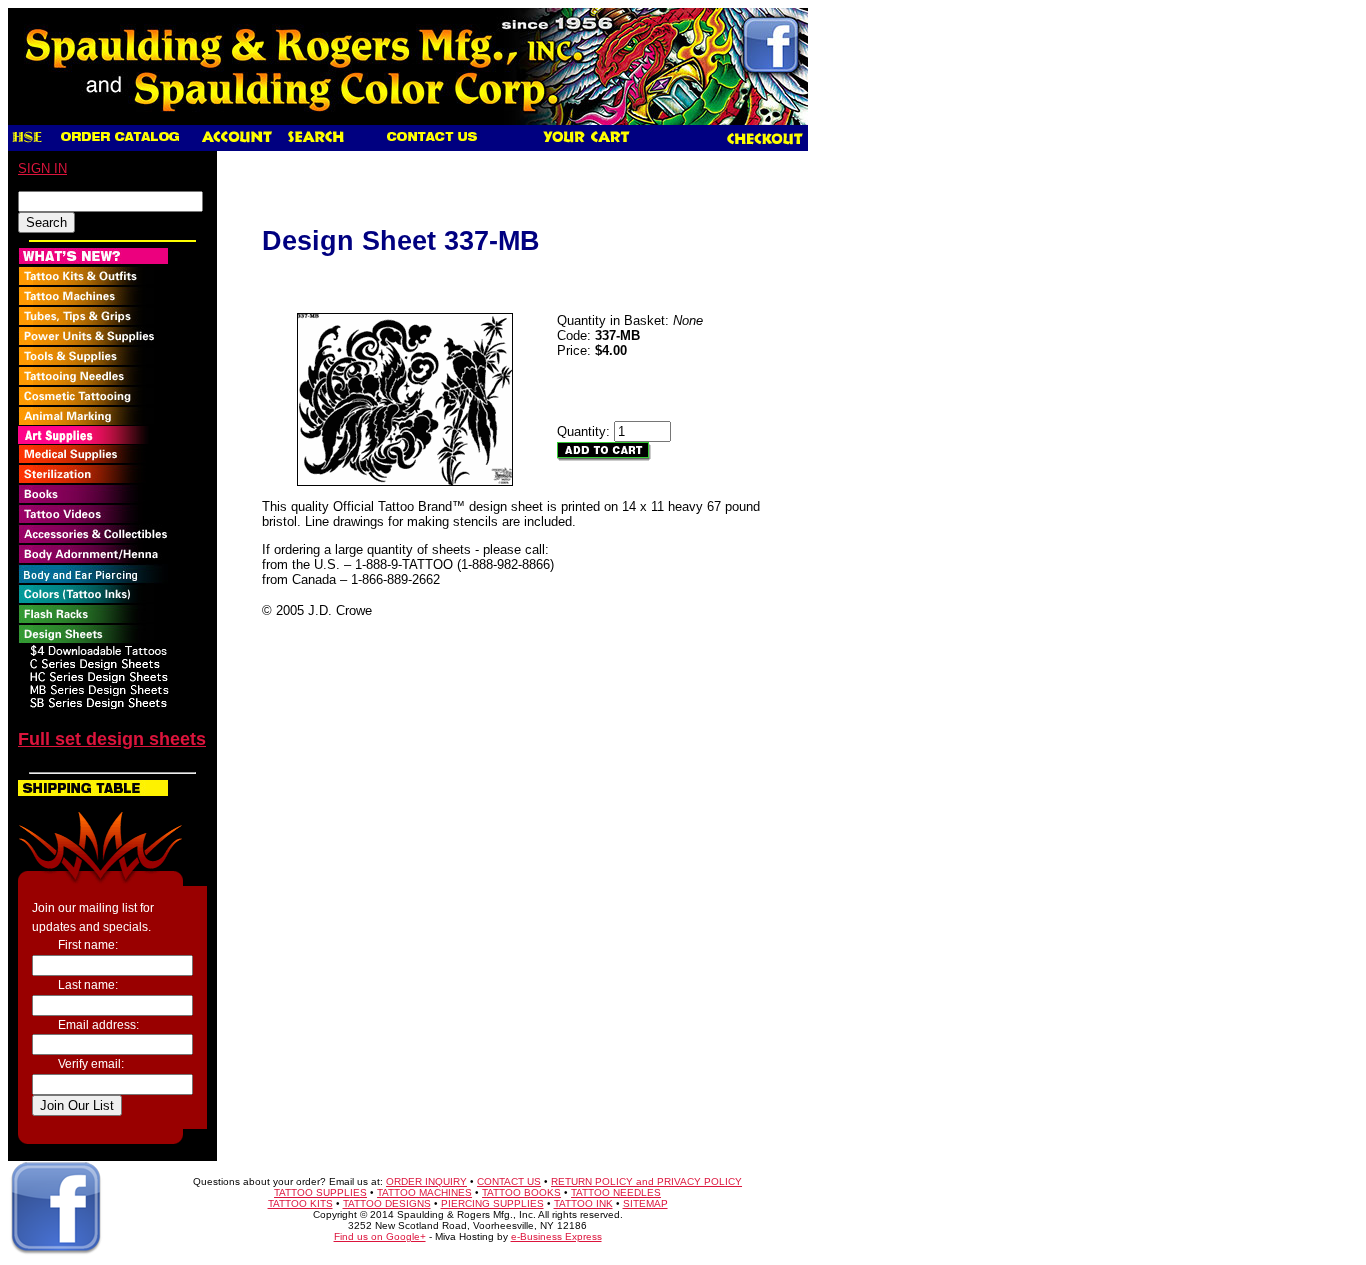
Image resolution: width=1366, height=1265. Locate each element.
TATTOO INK (583, 1203)
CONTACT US (509, 1181)
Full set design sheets (112, 739)
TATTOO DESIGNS (387, 1203)
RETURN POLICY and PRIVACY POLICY (646, 1181)
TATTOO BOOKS (521, 1192)
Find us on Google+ (380, 1236)
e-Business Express (556, 1236)
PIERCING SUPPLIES (492, 1203)
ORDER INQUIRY (426, 1181)
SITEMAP (645, 1203)
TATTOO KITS (300, 1203)
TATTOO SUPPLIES (320, 1192)
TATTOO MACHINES (424, 1192)
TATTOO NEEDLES (616, 1192)
